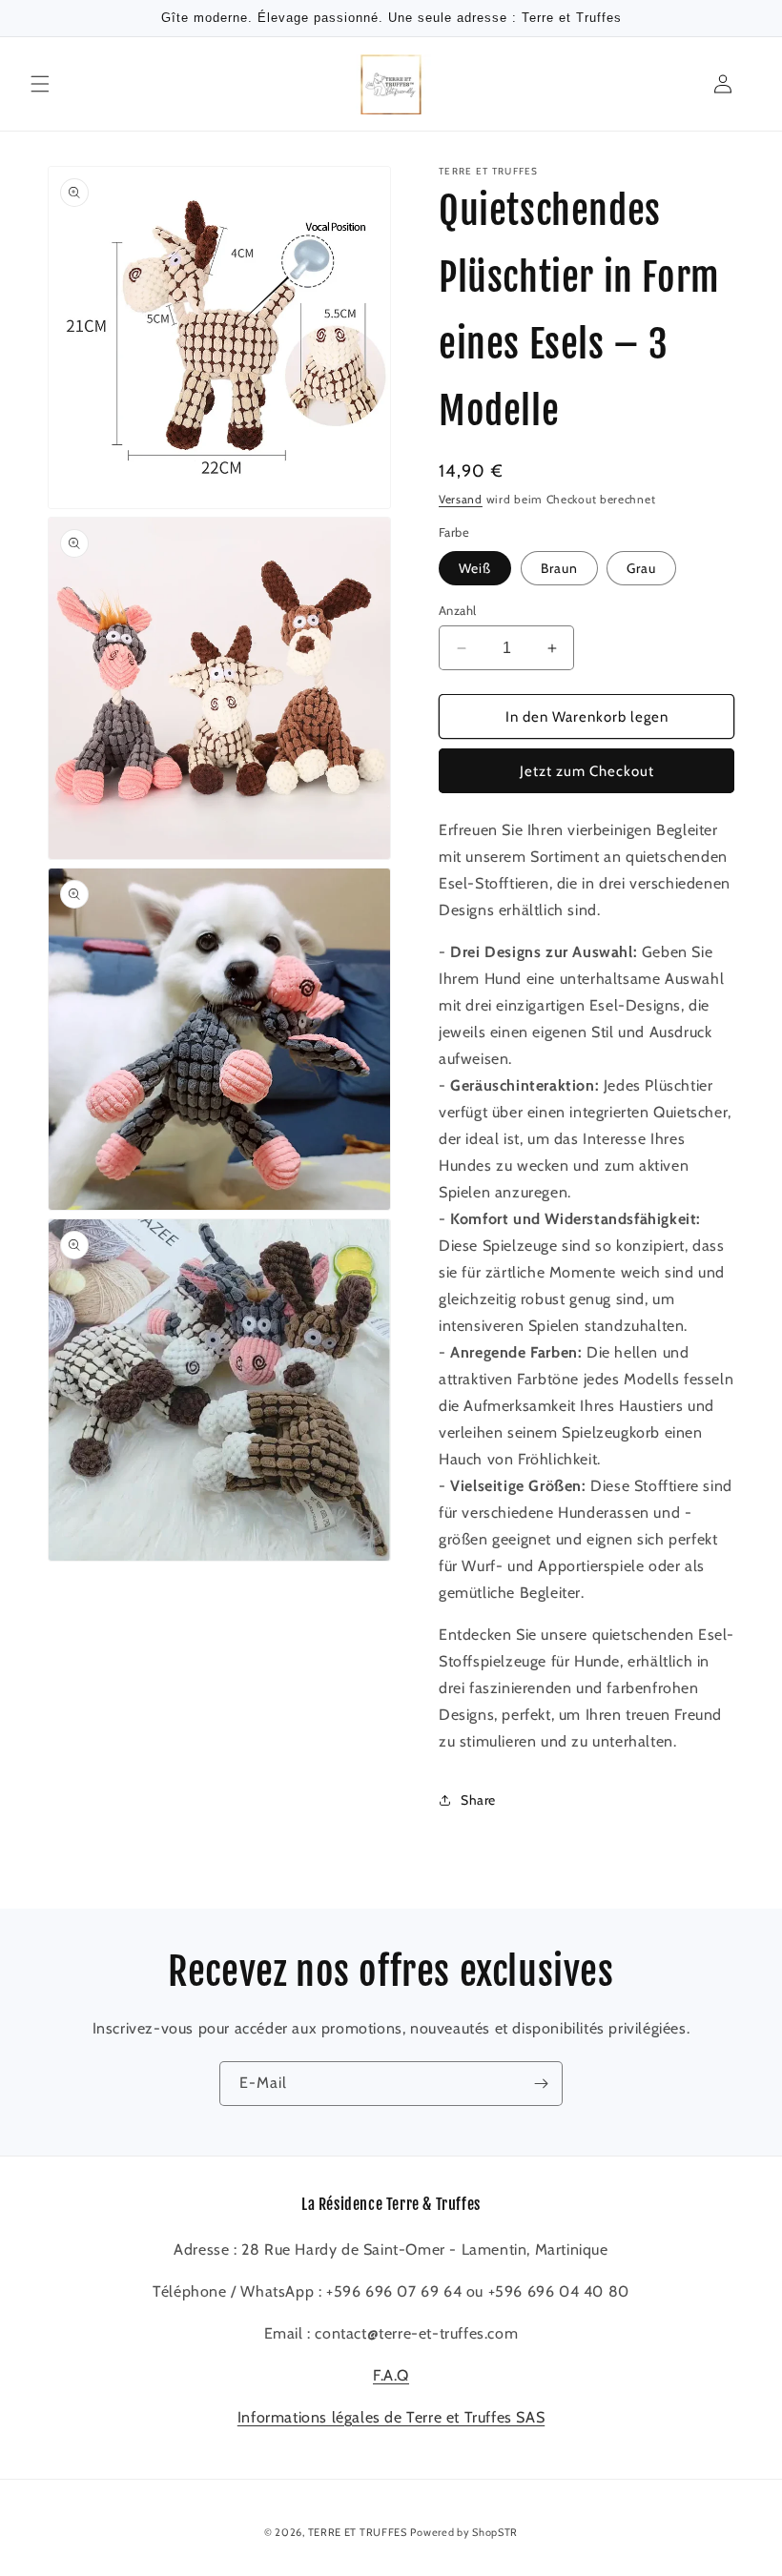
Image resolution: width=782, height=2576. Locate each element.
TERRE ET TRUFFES (358, 2532)
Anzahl (457, 610)
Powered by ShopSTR (464, 2532)
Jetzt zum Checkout (587, 771)
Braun (559, 568)
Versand (461, 499)
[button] (40, 84)
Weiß (475, 568)
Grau (641, 568)
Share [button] (478, 1800)
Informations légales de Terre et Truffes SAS (391, 2417)
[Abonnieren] (541, 2084)
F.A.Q (391, 2375)
